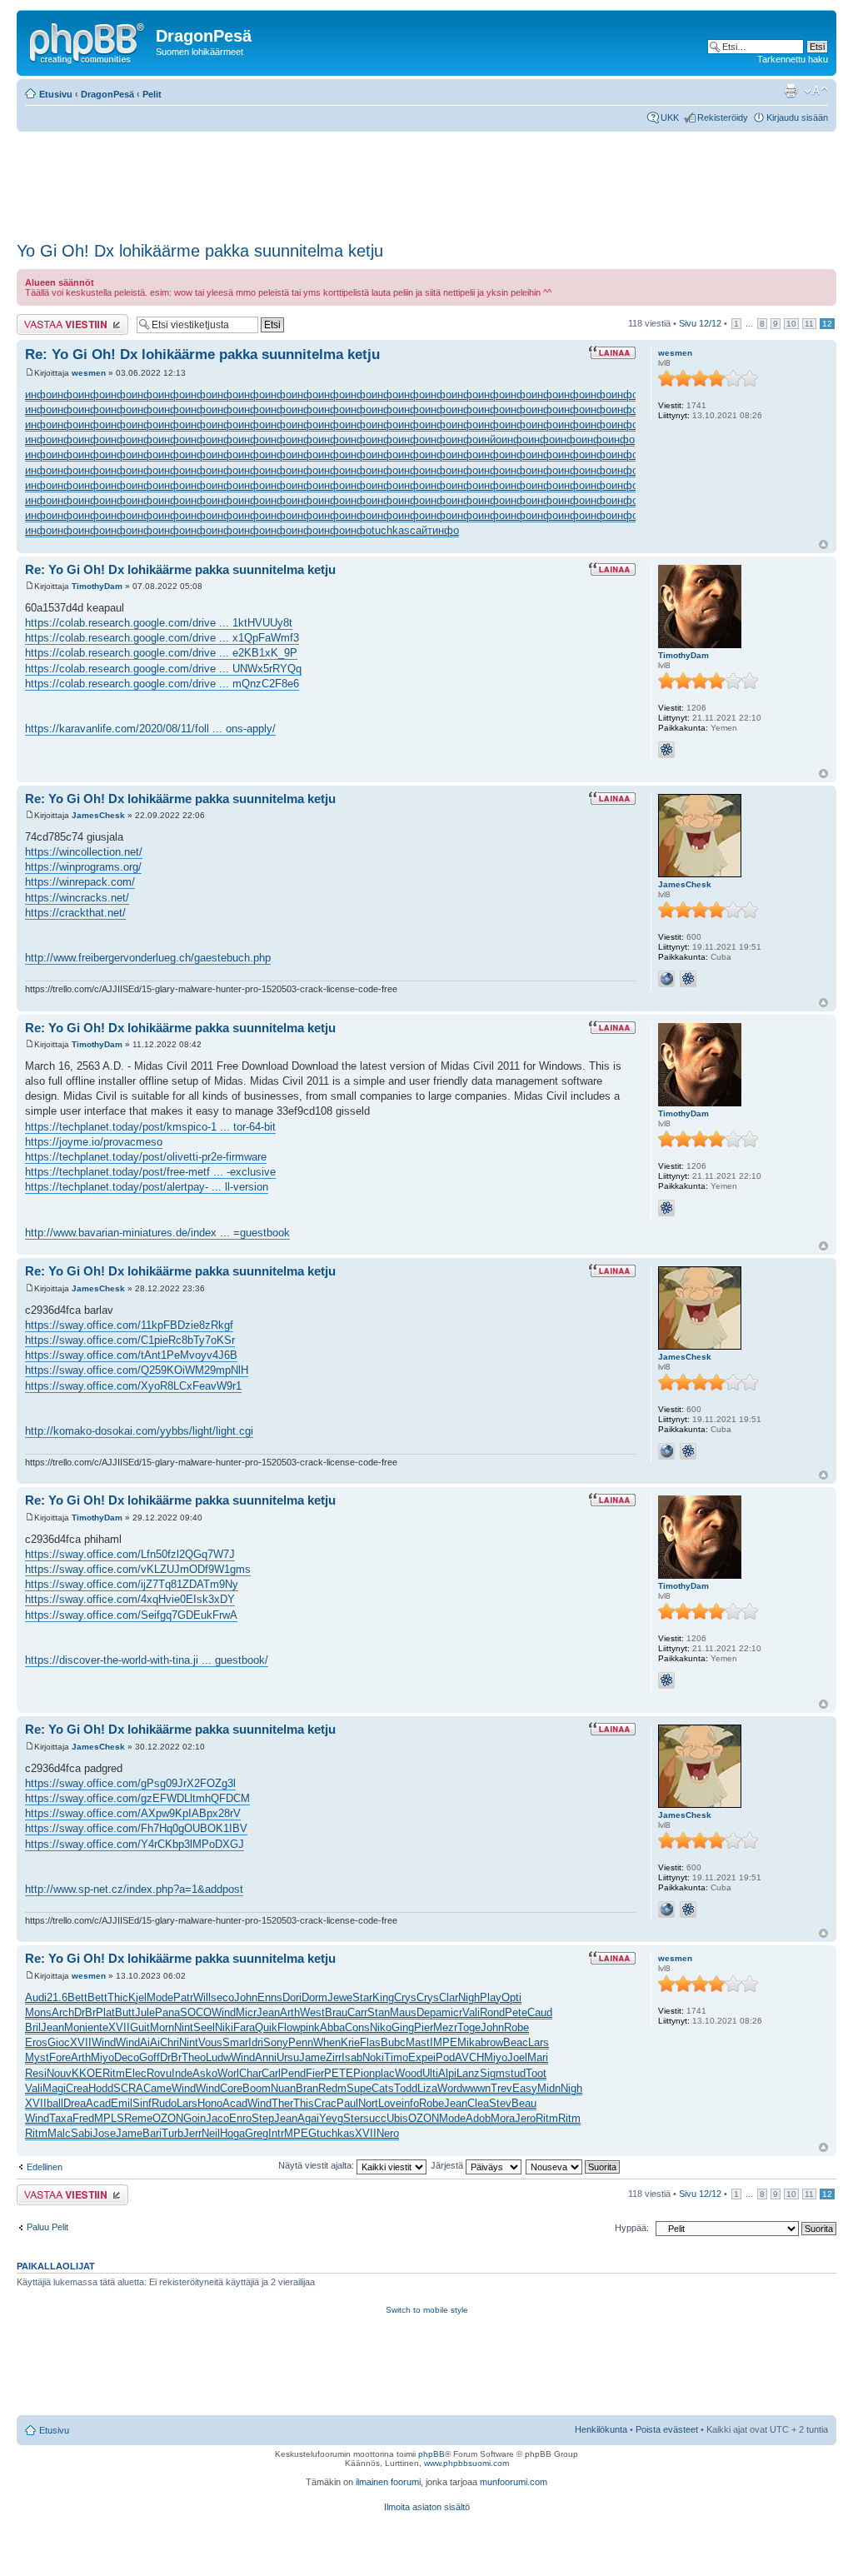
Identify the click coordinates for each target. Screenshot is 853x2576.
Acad (98, 2103)
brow (492, 2042)
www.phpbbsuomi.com (466, 2463)
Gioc (59, 2042)
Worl (228, 2073)
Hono (210, 2103)
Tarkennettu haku (793, 59)
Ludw (218, 2057)
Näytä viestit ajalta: (317, 2165)
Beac (516, 2042)
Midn (549, 2088)
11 (809, 324)
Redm (332, 2088)
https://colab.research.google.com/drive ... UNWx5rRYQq (163, 669)
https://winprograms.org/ (83, 867)
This (304, 2103)
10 (791, 324)
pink (310, 2027)
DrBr (85, 2012)
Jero (525, 2118)
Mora (503, 2118)
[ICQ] (666, 750)
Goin (195, 2118)
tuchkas (391, 530)
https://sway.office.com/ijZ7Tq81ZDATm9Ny (132, 1584)
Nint (184, 2027)
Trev (501, 2088)
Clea (478, 2103)
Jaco (217, 2118)
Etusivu (56, 94)
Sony (276, 2042)
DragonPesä (107, 94)
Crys (405, 1997)
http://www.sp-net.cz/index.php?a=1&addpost (134, 1889)
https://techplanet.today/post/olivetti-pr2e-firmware (146, 1157)
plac (385, 2073)
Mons (38, 2012)
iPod (444, 2057)
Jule (145, 2012)
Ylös (823, 544)
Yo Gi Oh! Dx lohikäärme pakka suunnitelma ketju (200, 251)
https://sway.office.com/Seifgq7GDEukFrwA (131, 1615)
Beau (524, 2103)
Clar (449, 1997)
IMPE (444, 2042)
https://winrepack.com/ (80, 882)
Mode (160, 1997)
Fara (244, 2027)
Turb (172, 2133)
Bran (307, 2088)
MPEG (300, 2133)
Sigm (492, 2073)
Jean (268, 2012)
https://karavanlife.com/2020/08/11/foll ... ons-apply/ (150, 729)
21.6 (57, 1997)
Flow (289, 2027)
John (246, 1997)
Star (362, 1997)
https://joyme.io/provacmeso (94, 1142)
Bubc (393, 2042)
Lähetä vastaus (48, 319)
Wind (224, 2012)
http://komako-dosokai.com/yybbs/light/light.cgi (139, 1431)
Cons (357, 2027)
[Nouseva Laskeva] (574, 2165)
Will (202, 1997)
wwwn (476, 2088)
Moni (76, 2027)
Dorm (314, 1997)
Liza (427, 2088)
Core (231, 2088)
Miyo (102, 2057)
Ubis (397, 2118)
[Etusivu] (88, 41)
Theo (194, 2057)
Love (390, 2103)
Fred (83, 2118)
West (312, 2012)
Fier (315, 2073)
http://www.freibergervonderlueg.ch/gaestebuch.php (148, 958)
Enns (270, 1997)
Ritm (114, 2073)
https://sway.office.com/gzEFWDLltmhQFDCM (137, 1798)
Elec (136, 2073)
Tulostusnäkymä (791, 91)
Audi (36, 1997)
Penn (301, 2042)
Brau (336, 2012)
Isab (352, 2057)
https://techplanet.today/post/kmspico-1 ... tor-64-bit (150, 1127)
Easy (525, 2088)
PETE (339, 2073)
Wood (409, 2073)
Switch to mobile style (427, 2310)
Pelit (152, 94)
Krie (350, 2042)
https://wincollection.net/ (84, 852)
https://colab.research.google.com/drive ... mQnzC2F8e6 (162, 684)
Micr (246, 2012)
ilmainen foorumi (388, 2482)
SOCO (196, 2012)
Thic (118, 1997)
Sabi (82, 2133)
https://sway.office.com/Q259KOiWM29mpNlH (137, 1370)
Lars (539, 2042)
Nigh (469, 1997)
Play (491, 1997)
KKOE (87, 2073)
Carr (357, 2012)
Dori (292, 1997)
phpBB (431, 2454)
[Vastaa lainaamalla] (612, 352)
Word (450, 2088)
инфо (38, 394)
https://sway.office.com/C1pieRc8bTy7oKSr (130, 1340)
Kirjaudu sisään (797, 117)
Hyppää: (632, 2228)
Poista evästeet (667, 2429)
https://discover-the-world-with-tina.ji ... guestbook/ (147, 1660)
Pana (167, 2012)
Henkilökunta (601, 2429)
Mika (469, 2042)
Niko (381, 2027)
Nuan (283, 2088)
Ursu (288, 2057)
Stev (500, 2103)
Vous (210, 2042)
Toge (469, 2027)
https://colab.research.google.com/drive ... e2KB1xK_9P (161, 653)
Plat (105, 2012)
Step (263, 2118)
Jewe (340, 1997)
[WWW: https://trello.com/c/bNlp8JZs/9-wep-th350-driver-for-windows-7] (666, 979)
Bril (33, 2027)
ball (55, 2103)
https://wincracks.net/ (77, 898)
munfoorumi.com (514, 2482)
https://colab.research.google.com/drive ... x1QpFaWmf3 (162, 638)
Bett (77, 1997)
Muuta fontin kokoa (816, 91)
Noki (373, 2057)
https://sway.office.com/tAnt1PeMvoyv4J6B (131, 1355)
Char (250, 2073)
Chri (170, 2042)
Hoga (232, 2133)
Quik (266, 2027)
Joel (517, 2057)
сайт (421, 530)
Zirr (334, 2057)
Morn (162, 2027)
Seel (204, 2027)
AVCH (469, 2057)
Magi (54, 2088)
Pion (364, 2073)
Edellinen (45, 2167)
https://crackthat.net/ (75, 913)
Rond (492, 2012)
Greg (257, 2133)
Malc (59, 2133)
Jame (312, 2057)
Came (157, 2088)
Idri (256, 2042)
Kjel (137, 1997)
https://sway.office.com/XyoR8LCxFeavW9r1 (133, 1386)
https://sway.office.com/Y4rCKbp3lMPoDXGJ (135, 1844)
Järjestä (448, 2165)
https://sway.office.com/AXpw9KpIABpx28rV (133, 1813)
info (410, 2103)
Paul (347, 2103)
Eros (36, 2042)
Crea (77, 2088)
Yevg (331, 2118)
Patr (183, 1997)
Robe (516, 2027)
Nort (368, 2103)
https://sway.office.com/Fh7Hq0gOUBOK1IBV (136, 1828)
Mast (418, 2042)
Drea (75, 2103)
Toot (536, 2073)
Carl (271, 2073)
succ (375, 2118)
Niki (224, 2027)
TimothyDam (97, 586)
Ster (353, 2118)
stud (515, 2073)
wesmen (89, 373)
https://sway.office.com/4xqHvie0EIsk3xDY (130, 1599)
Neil (211, 2133)
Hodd (101, 2088)
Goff (150, 2057)
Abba (332, 2027)
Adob (478, 2118)
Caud (540, 2012)
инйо (490, 439)
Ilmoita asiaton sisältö (427, 2507)
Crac (325, 2103)
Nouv (59, 2073)
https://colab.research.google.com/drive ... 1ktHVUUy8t (159, 623)
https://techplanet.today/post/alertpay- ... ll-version (147, 1187)
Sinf (142, 2103)
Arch (63, 2012)
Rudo (164, 2103)
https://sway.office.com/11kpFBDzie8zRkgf (129, 1325)
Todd (406, 2088)
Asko (205, 2073)
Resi (36, 2073)
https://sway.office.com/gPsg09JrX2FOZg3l (130, 1783)
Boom (257, 2088)
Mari (538, 2057)
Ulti (430, 2073)
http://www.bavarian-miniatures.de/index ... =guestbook (157, 1233)
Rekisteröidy (723, 117)
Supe (359, 2088)
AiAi (150, 2042)
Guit (140, 2027)
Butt (125, 2012)
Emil (122, 2103)
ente (98, 2027)
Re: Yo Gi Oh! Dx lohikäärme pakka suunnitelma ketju (202, 354)
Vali (471, 2012)
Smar (235, 2042)
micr (452, 2012)
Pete (516, 2012)
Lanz (468, 2073)
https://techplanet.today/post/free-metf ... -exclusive (150, 1172)
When (327, 2042)
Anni (266, 2057)
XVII (119, 2027)
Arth (290, 2012)
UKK (670, 117)
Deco (127, 2057)
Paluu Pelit (47, 2227)
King (383, 1997)
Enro (240, 2118)
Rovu (159, 2073)
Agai (308, 2118)
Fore (60, 2057)
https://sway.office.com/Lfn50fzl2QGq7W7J (130, 1554)
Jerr (192, 2133)
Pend (293, 2073)
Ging (403, 2027)
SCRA (128, 2088)
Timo (396, 2057)
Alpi (447, 2073)
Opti (511, 1997)
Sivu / (700, 323)
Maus (403, 2012)
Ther (282, 2103)
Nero (388, 2133)
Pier (424, 2027)
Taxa (61, 2118)
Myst (37, 2057)
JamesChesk (98, 815)
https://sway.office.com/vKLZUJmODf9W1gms (138, 1569)
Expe (421, 2057)
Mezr (445, 2027)
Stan (379, 2012)
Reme (138, 2118)
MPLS (109, 2118)
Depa (429, 2012)
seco (222, 1997)
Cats (383, 2088)
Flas (370, 2042)
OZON (168, 2118)
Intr (276, 2133)
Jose (104, 2133)
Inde (182, 2073)
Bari (152, 2133)
